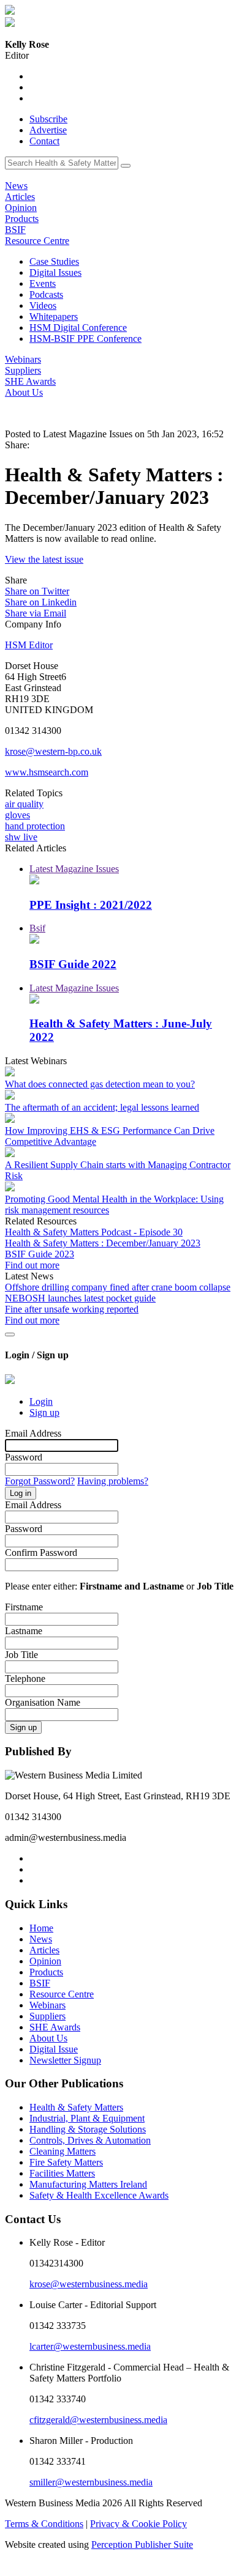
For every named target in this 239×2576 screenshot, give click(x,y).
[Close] (10, 1334)
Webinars (23, 359)
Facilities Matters (62, 2173)
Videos (43, 305)
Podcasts (46, 294)
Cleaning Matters (63, 2151)
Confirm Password (41, 1553)
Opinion (21, 208)
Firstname (24, 1607)
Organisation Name (43, 1702)
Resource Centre (37, 241)
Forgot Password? (40, 1481)
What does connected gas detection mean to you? (100, 1084)
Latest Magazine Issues (74, 869)
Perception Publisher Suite (142, 2545)
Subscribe (48, 119)
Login (41, 1401)
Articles (20, 197)
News (16, 186)
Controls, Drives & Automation (90, 2140)
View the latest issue (44, 559)
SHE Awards (30, 381)
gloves (17, 815)
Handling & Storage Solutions (88, 2129)
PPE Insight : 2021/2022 (91, 905)
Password (24, 1457)
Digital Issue (54, 2049)
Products (22, 219)
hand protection (35, 826)
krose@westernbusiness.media (89, 2284)
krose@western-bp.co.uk (53, 751)
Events (43, 283)
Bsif (37, 928)
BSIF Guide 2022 (73, 964)
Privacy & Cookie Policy (138, 2524)
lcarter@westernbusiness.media (90, 2346)
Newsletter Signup (65, 2060)
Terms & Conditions (44, 2524)
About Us (24, 392)
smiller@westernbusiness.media (91, 2482)
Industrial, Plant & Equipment (87, 2118)
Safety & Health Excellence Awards (99, 2195)
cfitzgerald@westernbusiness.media (98, 2420)
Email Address (33, 1433)
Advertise (48, 130)
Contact (44, 141)
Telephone (25, 1678)
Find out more (32, 1265)
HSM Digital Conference (78, 328)
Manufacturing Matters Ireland (88, 2184)
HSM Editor (29, 645)
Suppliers (23, 370)
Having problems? (113, 1481)
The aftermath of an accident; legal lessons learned (102, 1107)
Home (41, 1928)
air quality (24, 804)
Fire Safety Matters (66, 2162)
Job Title (21, 1655)
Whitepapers (54, 316)
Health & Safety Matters (76, 2107)
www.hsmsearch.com (47, 772)
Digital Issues (55, 272)
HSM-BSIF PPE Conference (85, 339)
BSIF (15, 230)
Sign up (44, 1412)
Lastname (24, 1631)
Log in (21, 1493)
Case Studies (54, 261)
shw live (21, 837)
